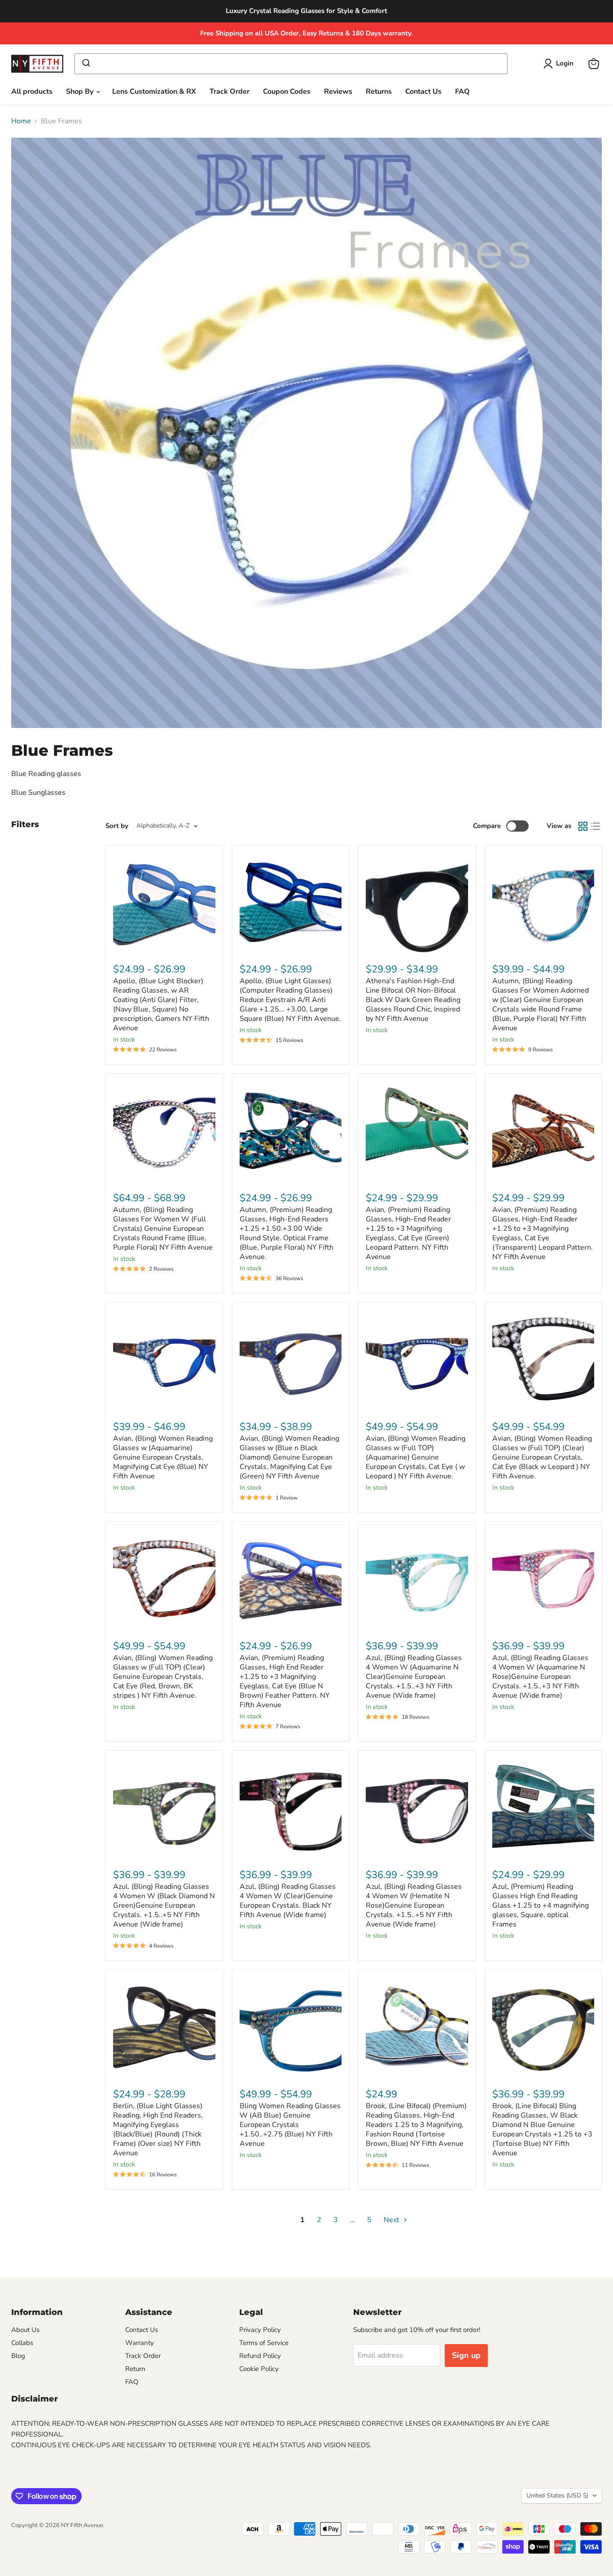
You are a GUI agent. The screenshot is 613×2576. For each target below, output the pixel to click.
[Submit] (85, 64)
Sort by (117, 826)
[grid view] (583, 826)
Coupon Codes (287, 92)
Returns (379, 92)
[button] (560, 64)
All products (32, 92)
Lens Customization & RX (154, 92)
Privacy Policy (260, 2330)
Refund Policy (260, 2356)
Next (392, 2220)
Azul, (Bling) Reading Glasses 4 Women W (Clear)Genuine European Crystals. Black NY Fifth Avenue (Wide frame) (288, 1901)
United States (557, 2495)
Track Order (230, 92)
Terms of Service (264, 2343)
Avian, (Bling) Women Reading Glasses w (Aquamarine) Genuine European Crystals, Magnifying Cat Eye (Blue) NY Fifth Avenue (163, 1457)
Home (21, 121)
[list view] (595, 826)
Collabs (22, 2343)
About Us (25, 2330)
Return (135, 2369)
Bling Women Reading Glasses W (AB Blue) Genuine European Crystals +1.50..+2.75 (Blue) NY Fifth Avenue (290, 2125)
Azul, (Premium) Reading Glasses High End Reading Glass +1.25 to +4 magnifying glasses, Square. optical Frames (541, 1905)
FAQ (462, 92)
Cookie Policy (259, 2369)
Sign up (466, 2355)
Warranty (140, 2343)
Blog (18, 2356)
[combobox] (291, 64)
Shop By (81, 92)
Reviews (338, 92)
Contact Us (423, 92)
